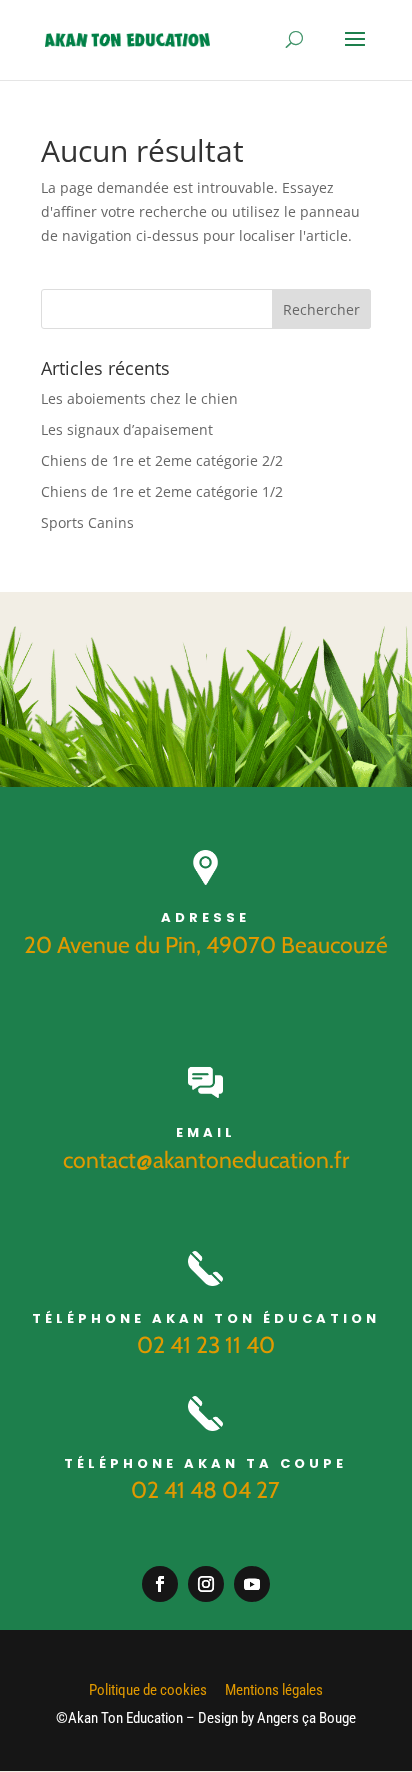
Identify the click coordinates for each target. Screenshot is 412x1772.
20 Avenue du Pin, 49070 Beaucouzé (206, 945)
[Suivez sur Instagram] (206, 1584)
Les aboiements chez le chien (139, 398)
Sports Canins (87, 522)
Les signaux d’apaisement (127, 429)
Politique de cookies (148, 1690)
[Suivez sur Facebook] (160, 1584)
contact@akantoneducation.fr (206, 1160)
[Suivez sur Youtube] (252, 1584)
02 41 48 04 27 (205, 1490)
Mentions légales (274, 1690)
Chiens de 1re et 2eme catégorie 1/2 (162, 491)
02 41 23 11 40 (206, 1345)
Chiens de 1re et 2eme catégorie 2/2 (162, 460)
